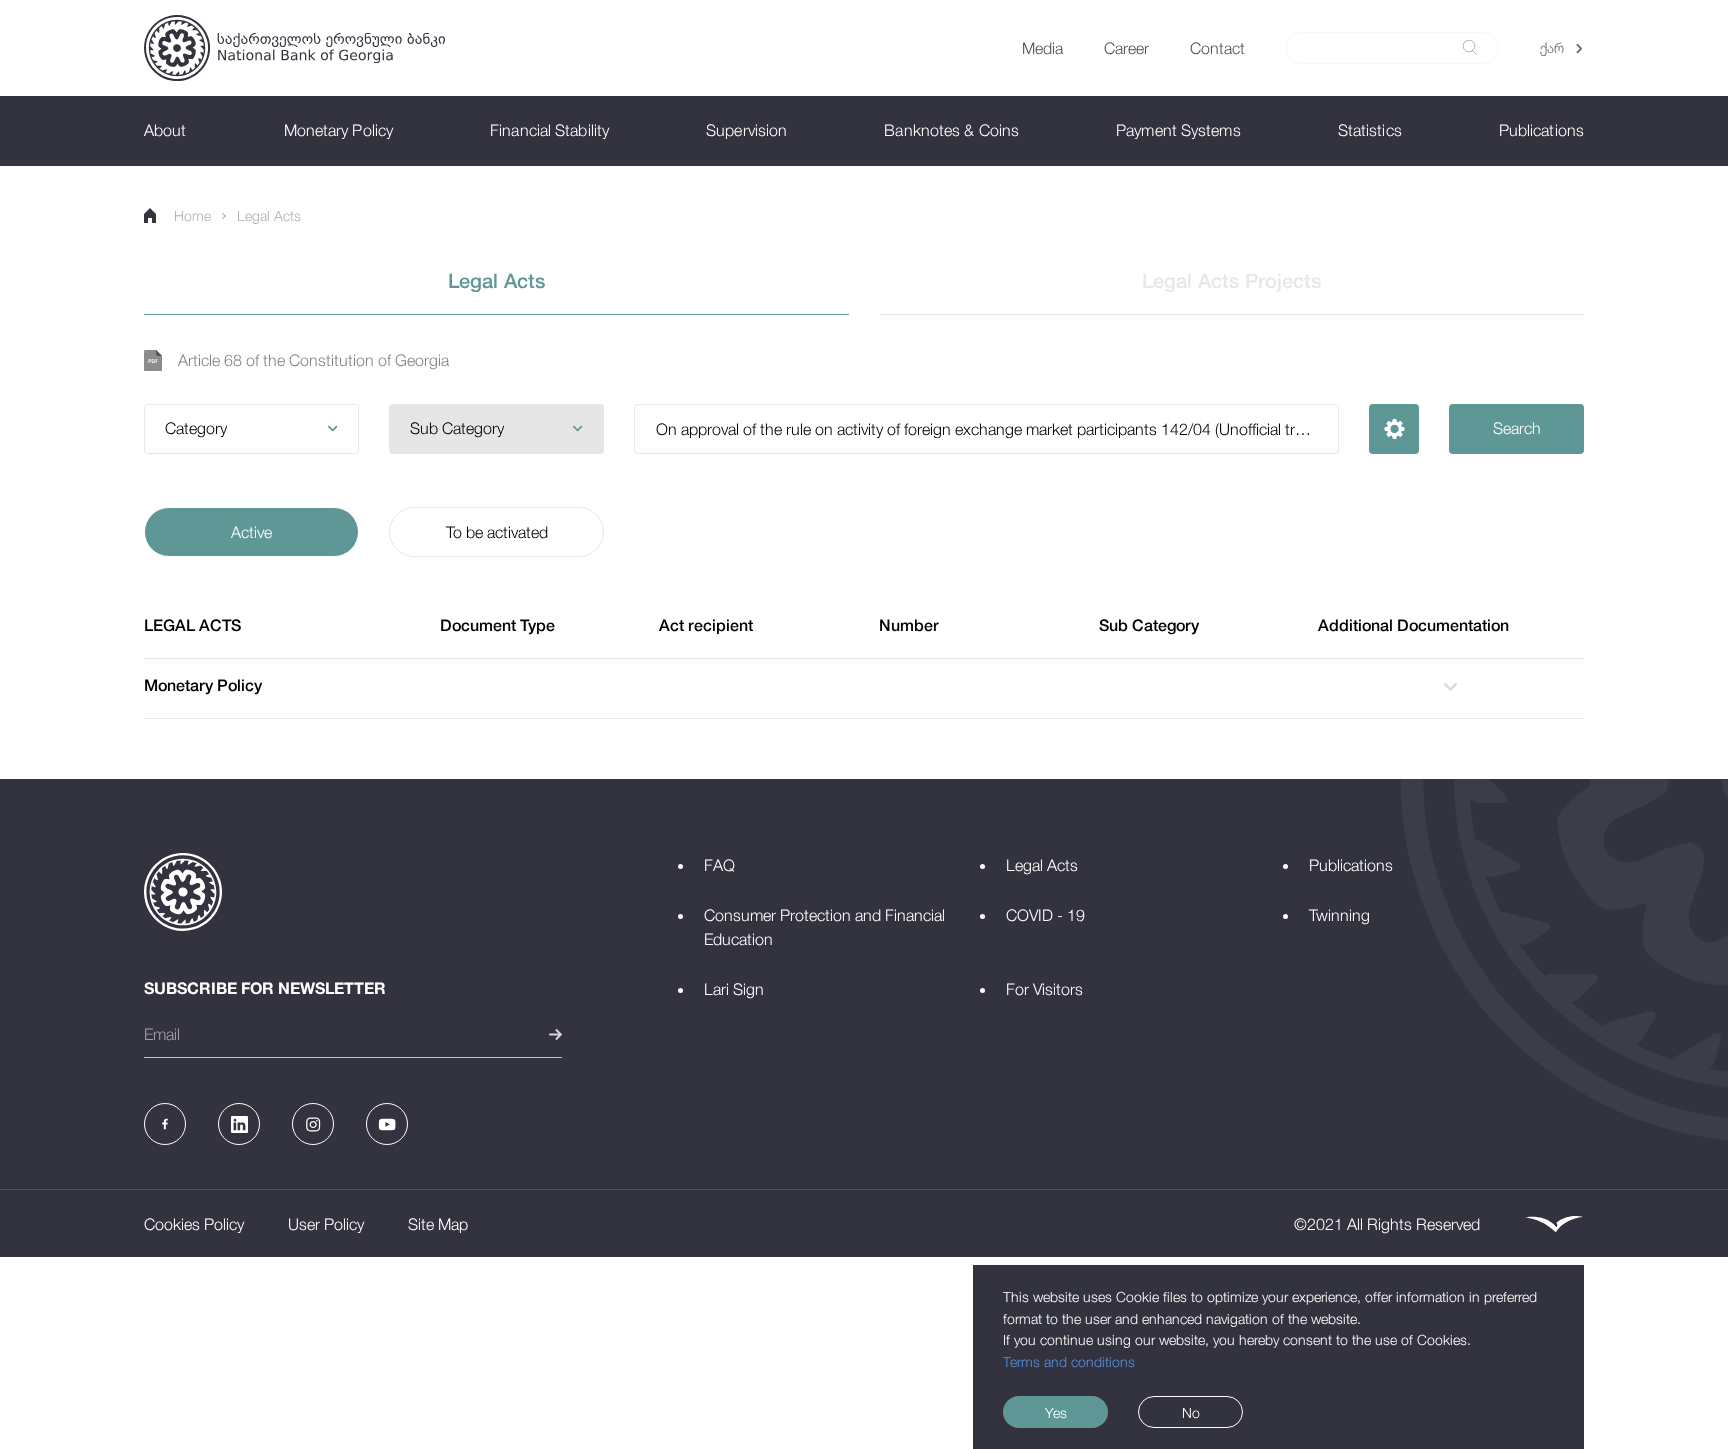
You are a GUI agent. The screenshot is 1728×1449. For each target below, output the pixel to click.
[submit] (1470, 47)
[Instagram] (313, 1124)
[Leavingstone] (1554, 1224)
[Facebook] (165, 1124)
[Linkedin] (239, 1124)
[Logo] (294, 48)
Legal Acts (269, 215)
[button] (251, 429)
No (1191, 1412)
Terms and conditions (1069, 1361)
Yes (1056, 1412)
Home (192, 215)
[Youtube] (387, 1124)
